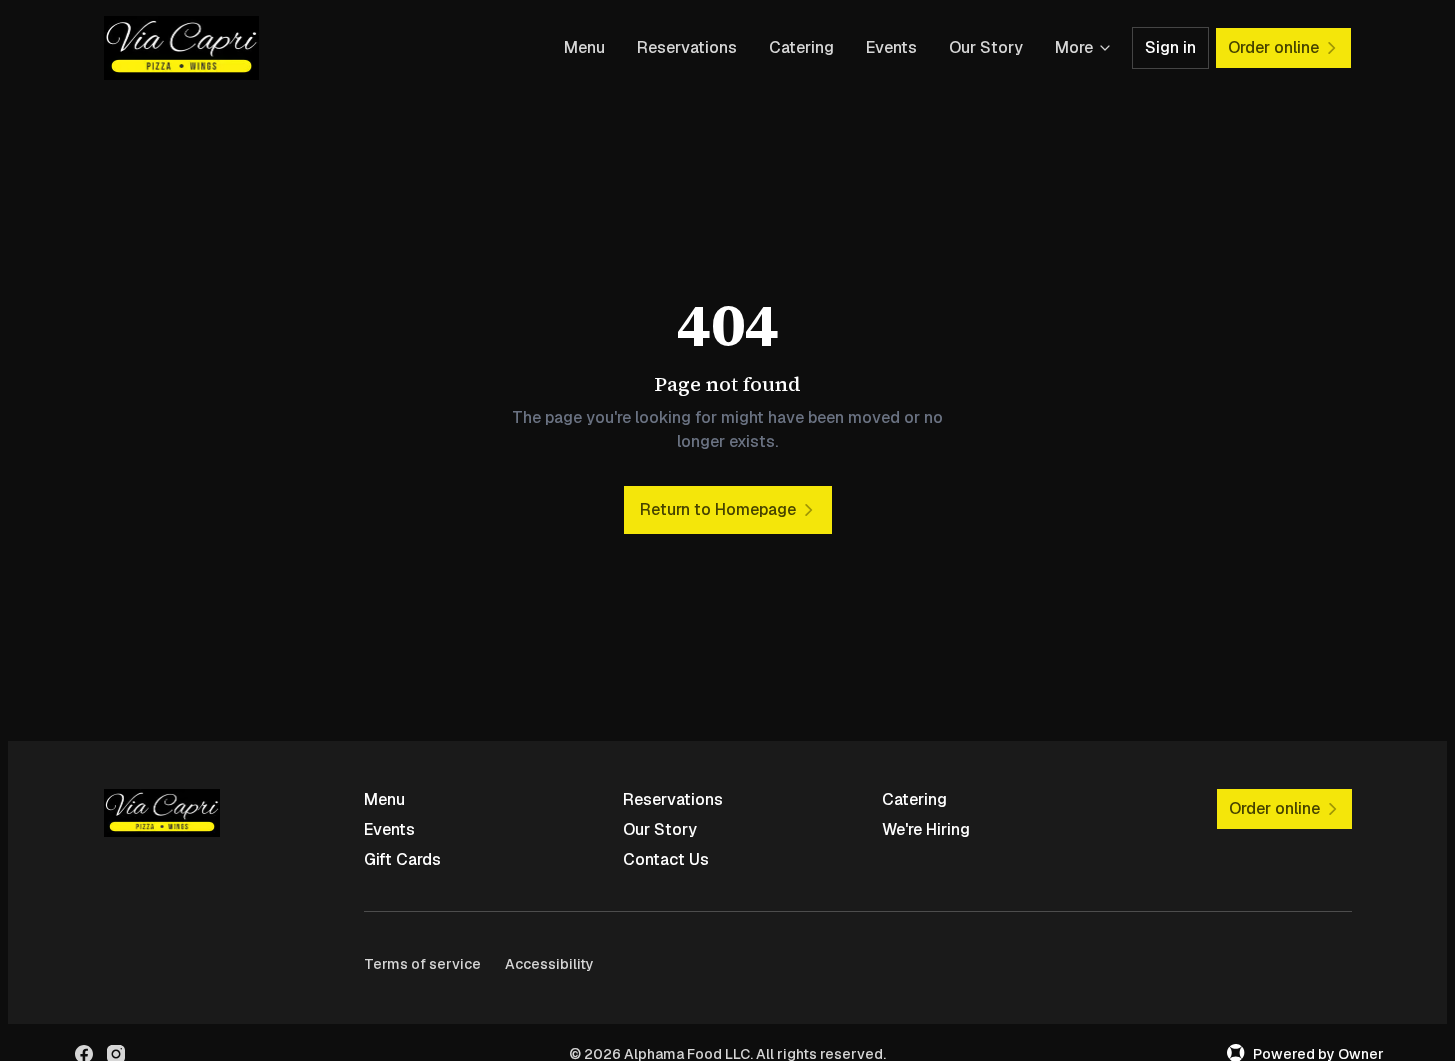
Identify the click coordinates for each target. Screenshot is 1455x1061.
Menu (584, 47)
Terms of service (422, 964)
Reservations (687, 47)
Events (891, 47)
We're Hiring (926, 829)
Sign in (1170, 47)
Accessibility (549, 964)
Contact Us (666, 859)
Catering (801, 47)
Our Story (986, 47)
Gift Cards (402, 859)
